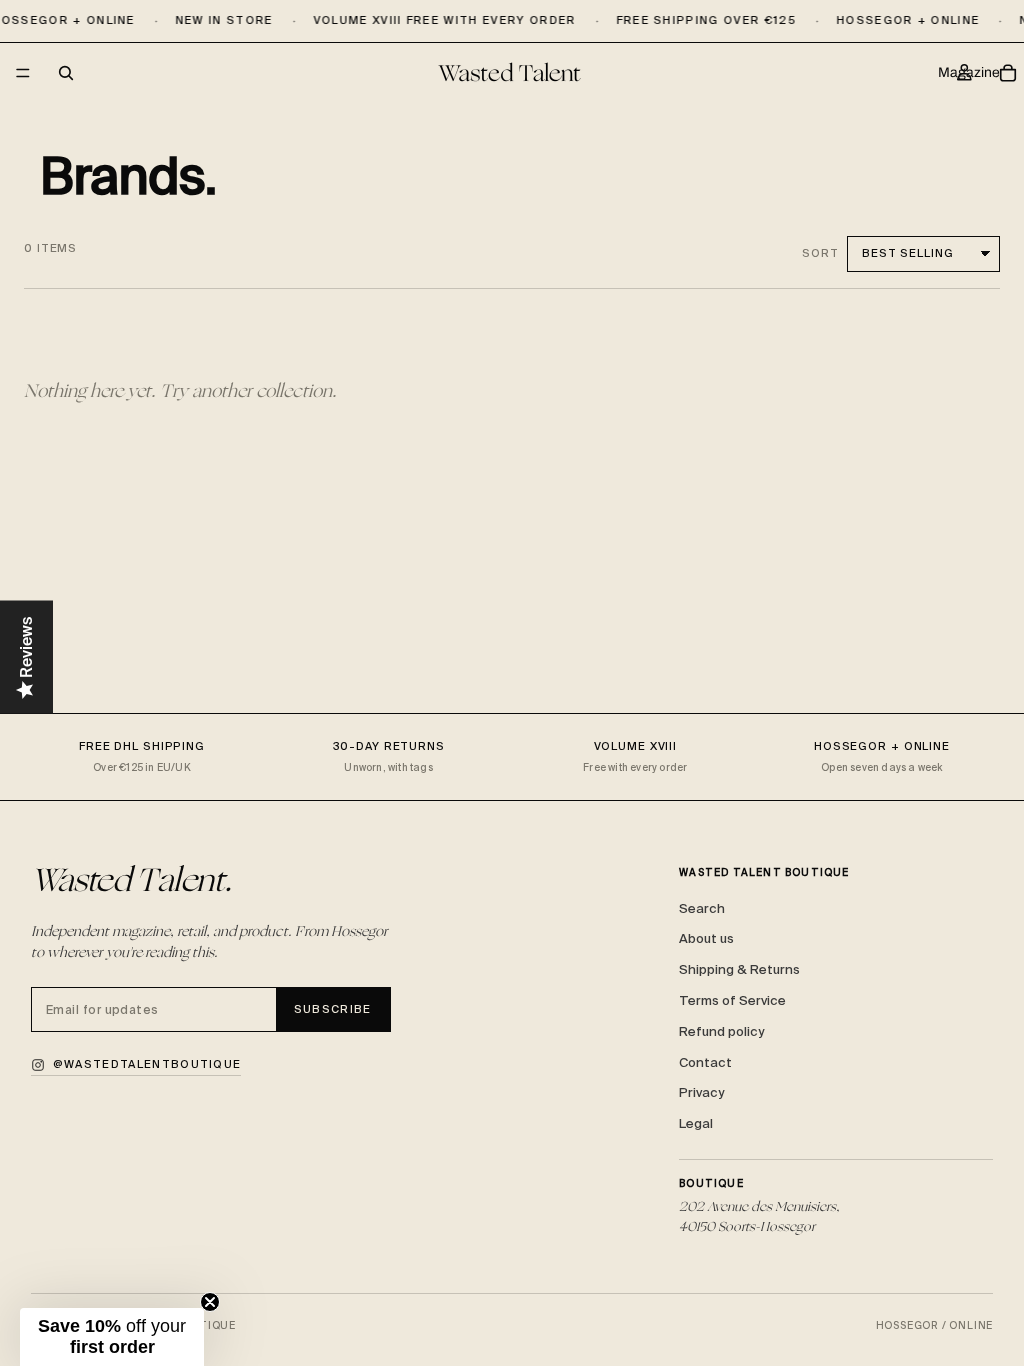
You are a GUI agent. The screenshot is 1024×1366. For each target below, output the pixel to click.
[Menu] (23, 74)
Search (702, 908)
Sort (820, 253)
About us (706, 938)
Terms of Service (732, 1000)
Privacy (701, 1092)
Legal (696, 1123)
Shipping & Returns (739, 969)
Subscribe (333, 1009)
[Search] (66, 73)
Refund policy (721, 1031)
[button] (112, 1337)
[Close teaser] (210, 1302)
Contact (705, 1062)
